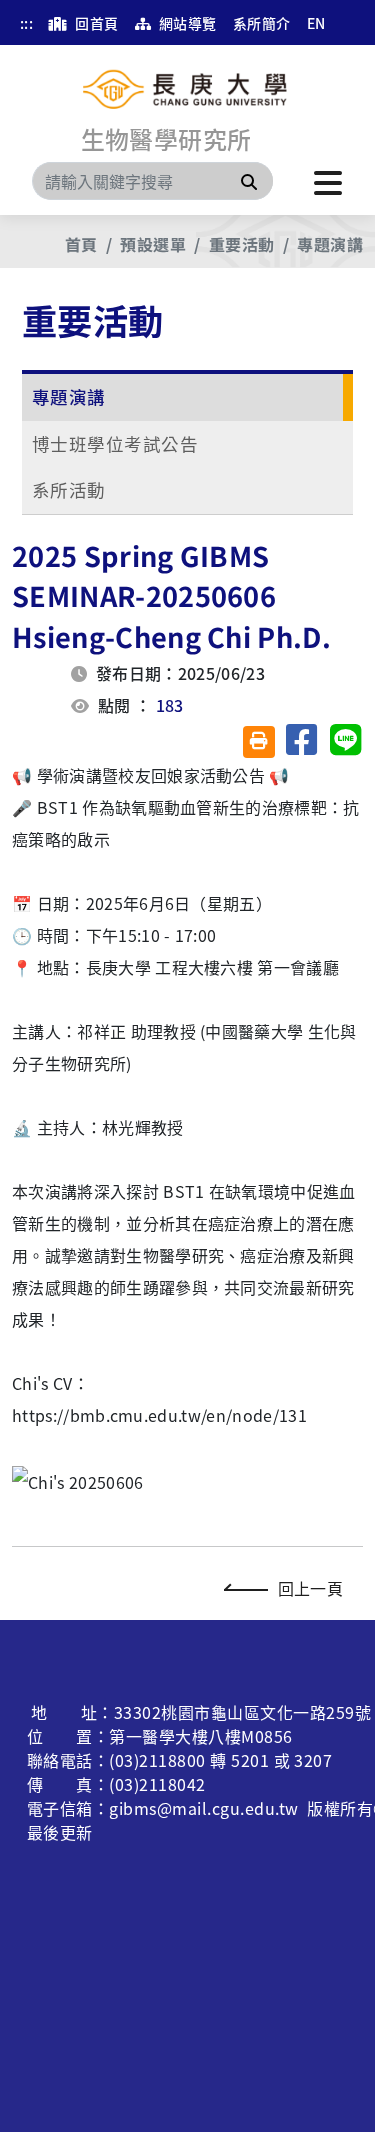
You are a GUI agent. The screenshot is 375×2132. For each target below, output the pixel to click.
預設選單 (153, 244)
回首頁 (95, 23)
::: (26, 23)
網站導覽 (185, 23)
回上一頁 (310, 1588)
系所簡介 (262, 23)
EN (316, 23)
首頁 (81, 244)
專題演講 (330, 244)
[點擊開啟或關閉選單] (328, 181)
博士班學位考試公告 (115, 443)
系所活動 (69, 489)
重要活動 (242, 244)
